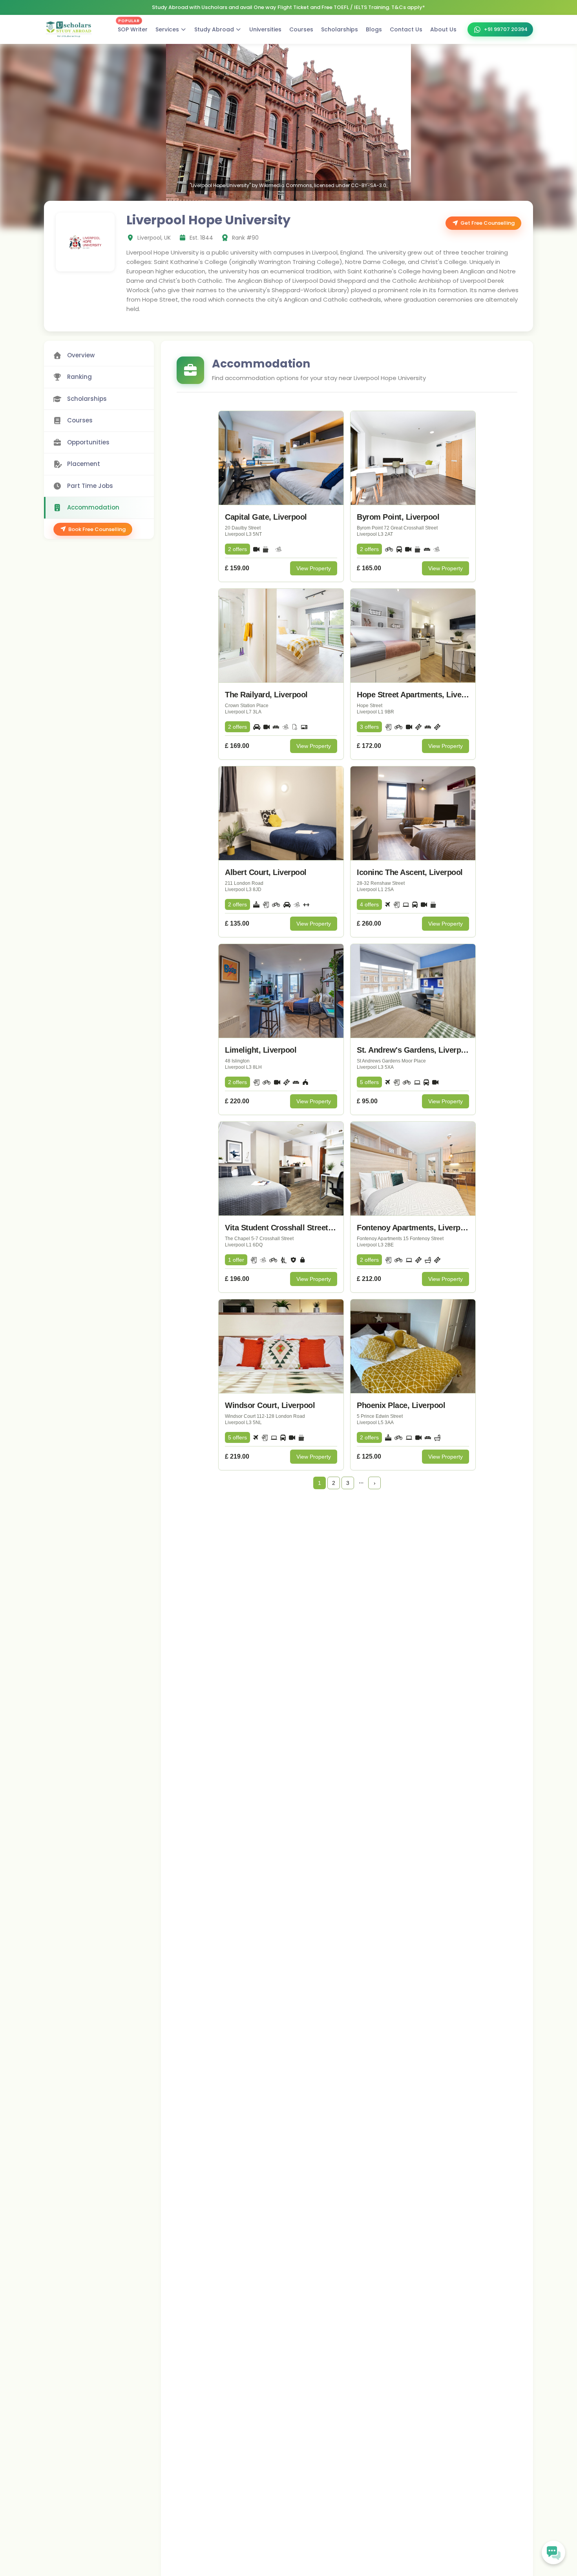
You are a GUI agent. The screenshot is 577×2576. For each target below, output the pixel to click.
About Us (443, 29)
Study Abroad (214, 29)
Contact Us (406, 29)
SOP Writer (133, 28)
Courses (301, 29)
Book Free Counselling (97, 529)
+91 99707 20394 (506, 29)
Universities (265, 29)
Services (167, 29)
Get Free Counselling (488, 223)
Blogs (374, 29)
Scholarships (340, 29)
